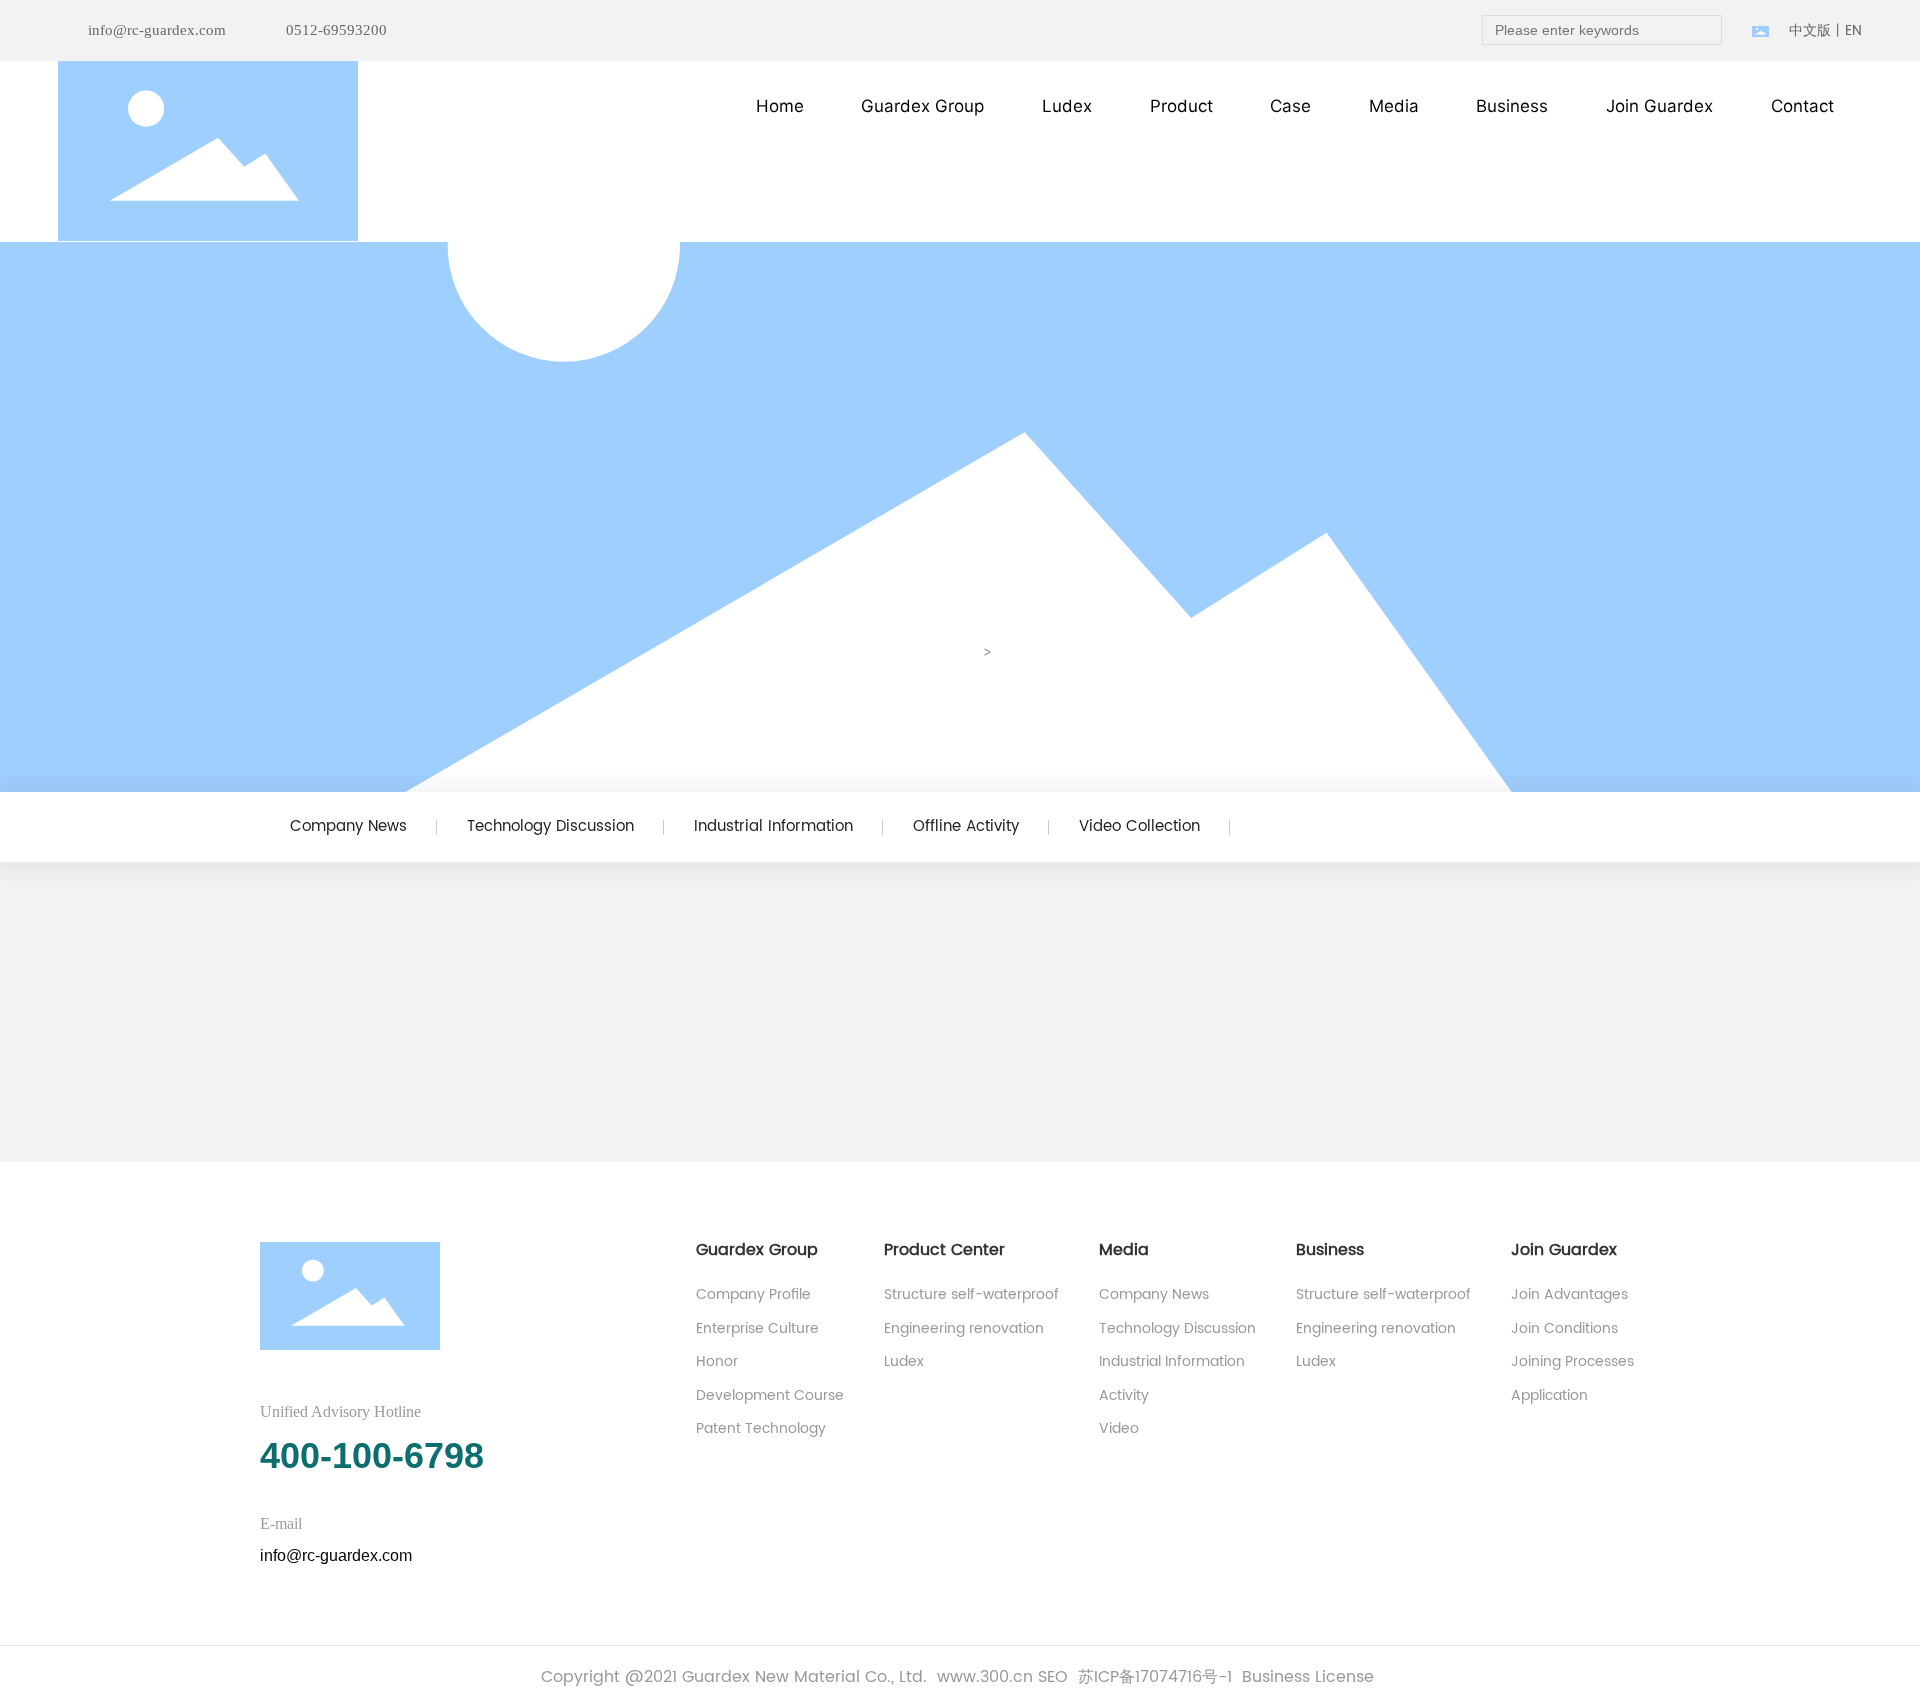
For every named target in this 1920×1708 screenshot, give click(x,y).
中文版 (1810, 30)
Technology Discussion (550, 826)
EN (1853, 30)
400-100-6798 (372, 1455)
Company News (348, 826)
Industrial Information (773, 826)
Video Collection (1139, 826)
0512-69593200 (336, 30)
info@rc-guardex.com (157, 30)
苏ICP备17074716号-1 (1155, 1677)
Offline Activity (966, 826)
